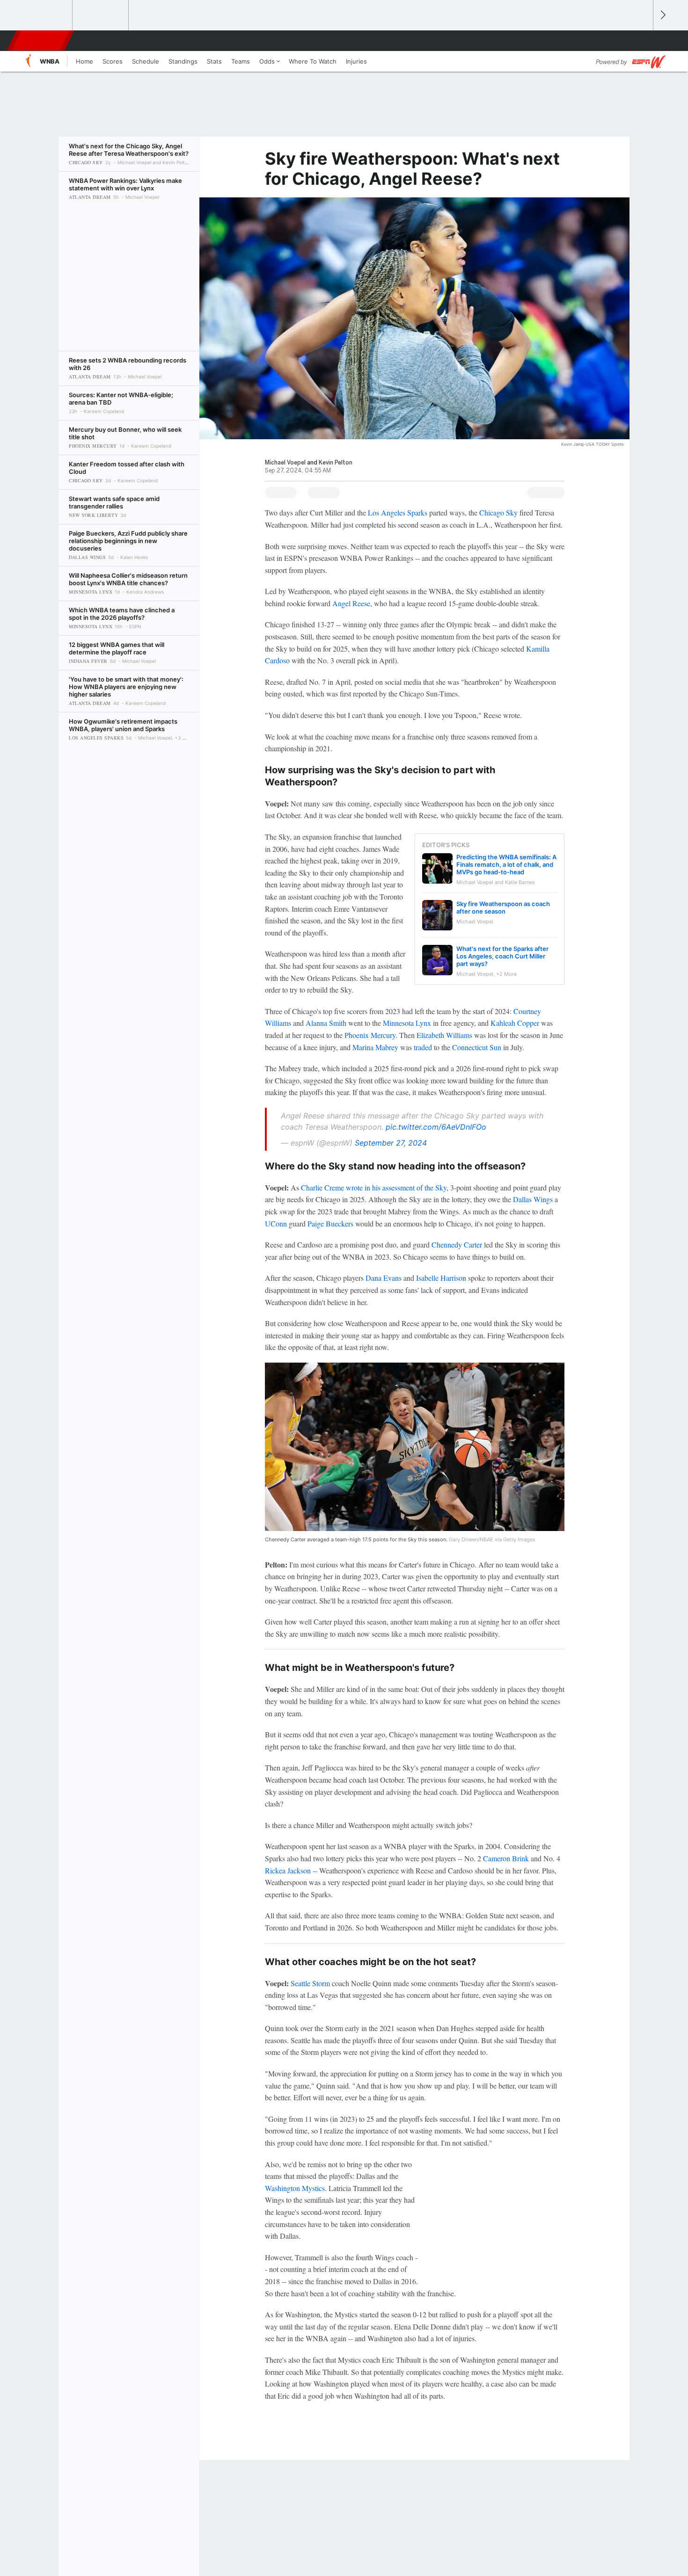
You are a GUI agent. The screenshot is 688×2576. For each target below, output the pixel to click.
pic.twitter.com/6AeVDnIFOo (436, 1127)
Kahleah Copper (515, 1023)
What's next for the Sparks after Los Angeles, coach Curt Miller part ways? (502, 956)
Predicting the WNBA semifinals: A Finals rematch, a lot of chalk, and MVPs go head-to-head (506, 864)
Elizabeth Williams (444, 1035)
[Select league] (45, 15)
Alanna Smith (326, 1023)
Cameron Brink (506, 1858)
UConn (276, 1223)
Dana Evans (384, 1278)
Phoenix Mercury (370, 1035)
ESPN (41, 41)
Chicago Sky (498, 512)
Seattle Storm (310, 1983)
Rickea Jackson (288, 1870)
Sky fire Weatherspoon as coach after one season (503, 907)
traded (423, 1047)
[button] (642, 41)
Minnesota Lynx (407, 1023)
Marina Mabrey (375, 1047)
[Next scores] (662, 15)
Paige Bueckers (330, 1223)
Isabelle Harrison (441, 1278)
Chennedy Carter (457, 1244)
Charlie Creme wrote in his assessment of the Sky (374, 1187)
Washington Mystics (295, 2188)
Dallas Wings (533, 1199)
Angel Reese (351, 603)
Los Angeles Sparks (398, 512)
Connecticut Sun (477, 1047)
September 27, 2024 (391, 1143)
